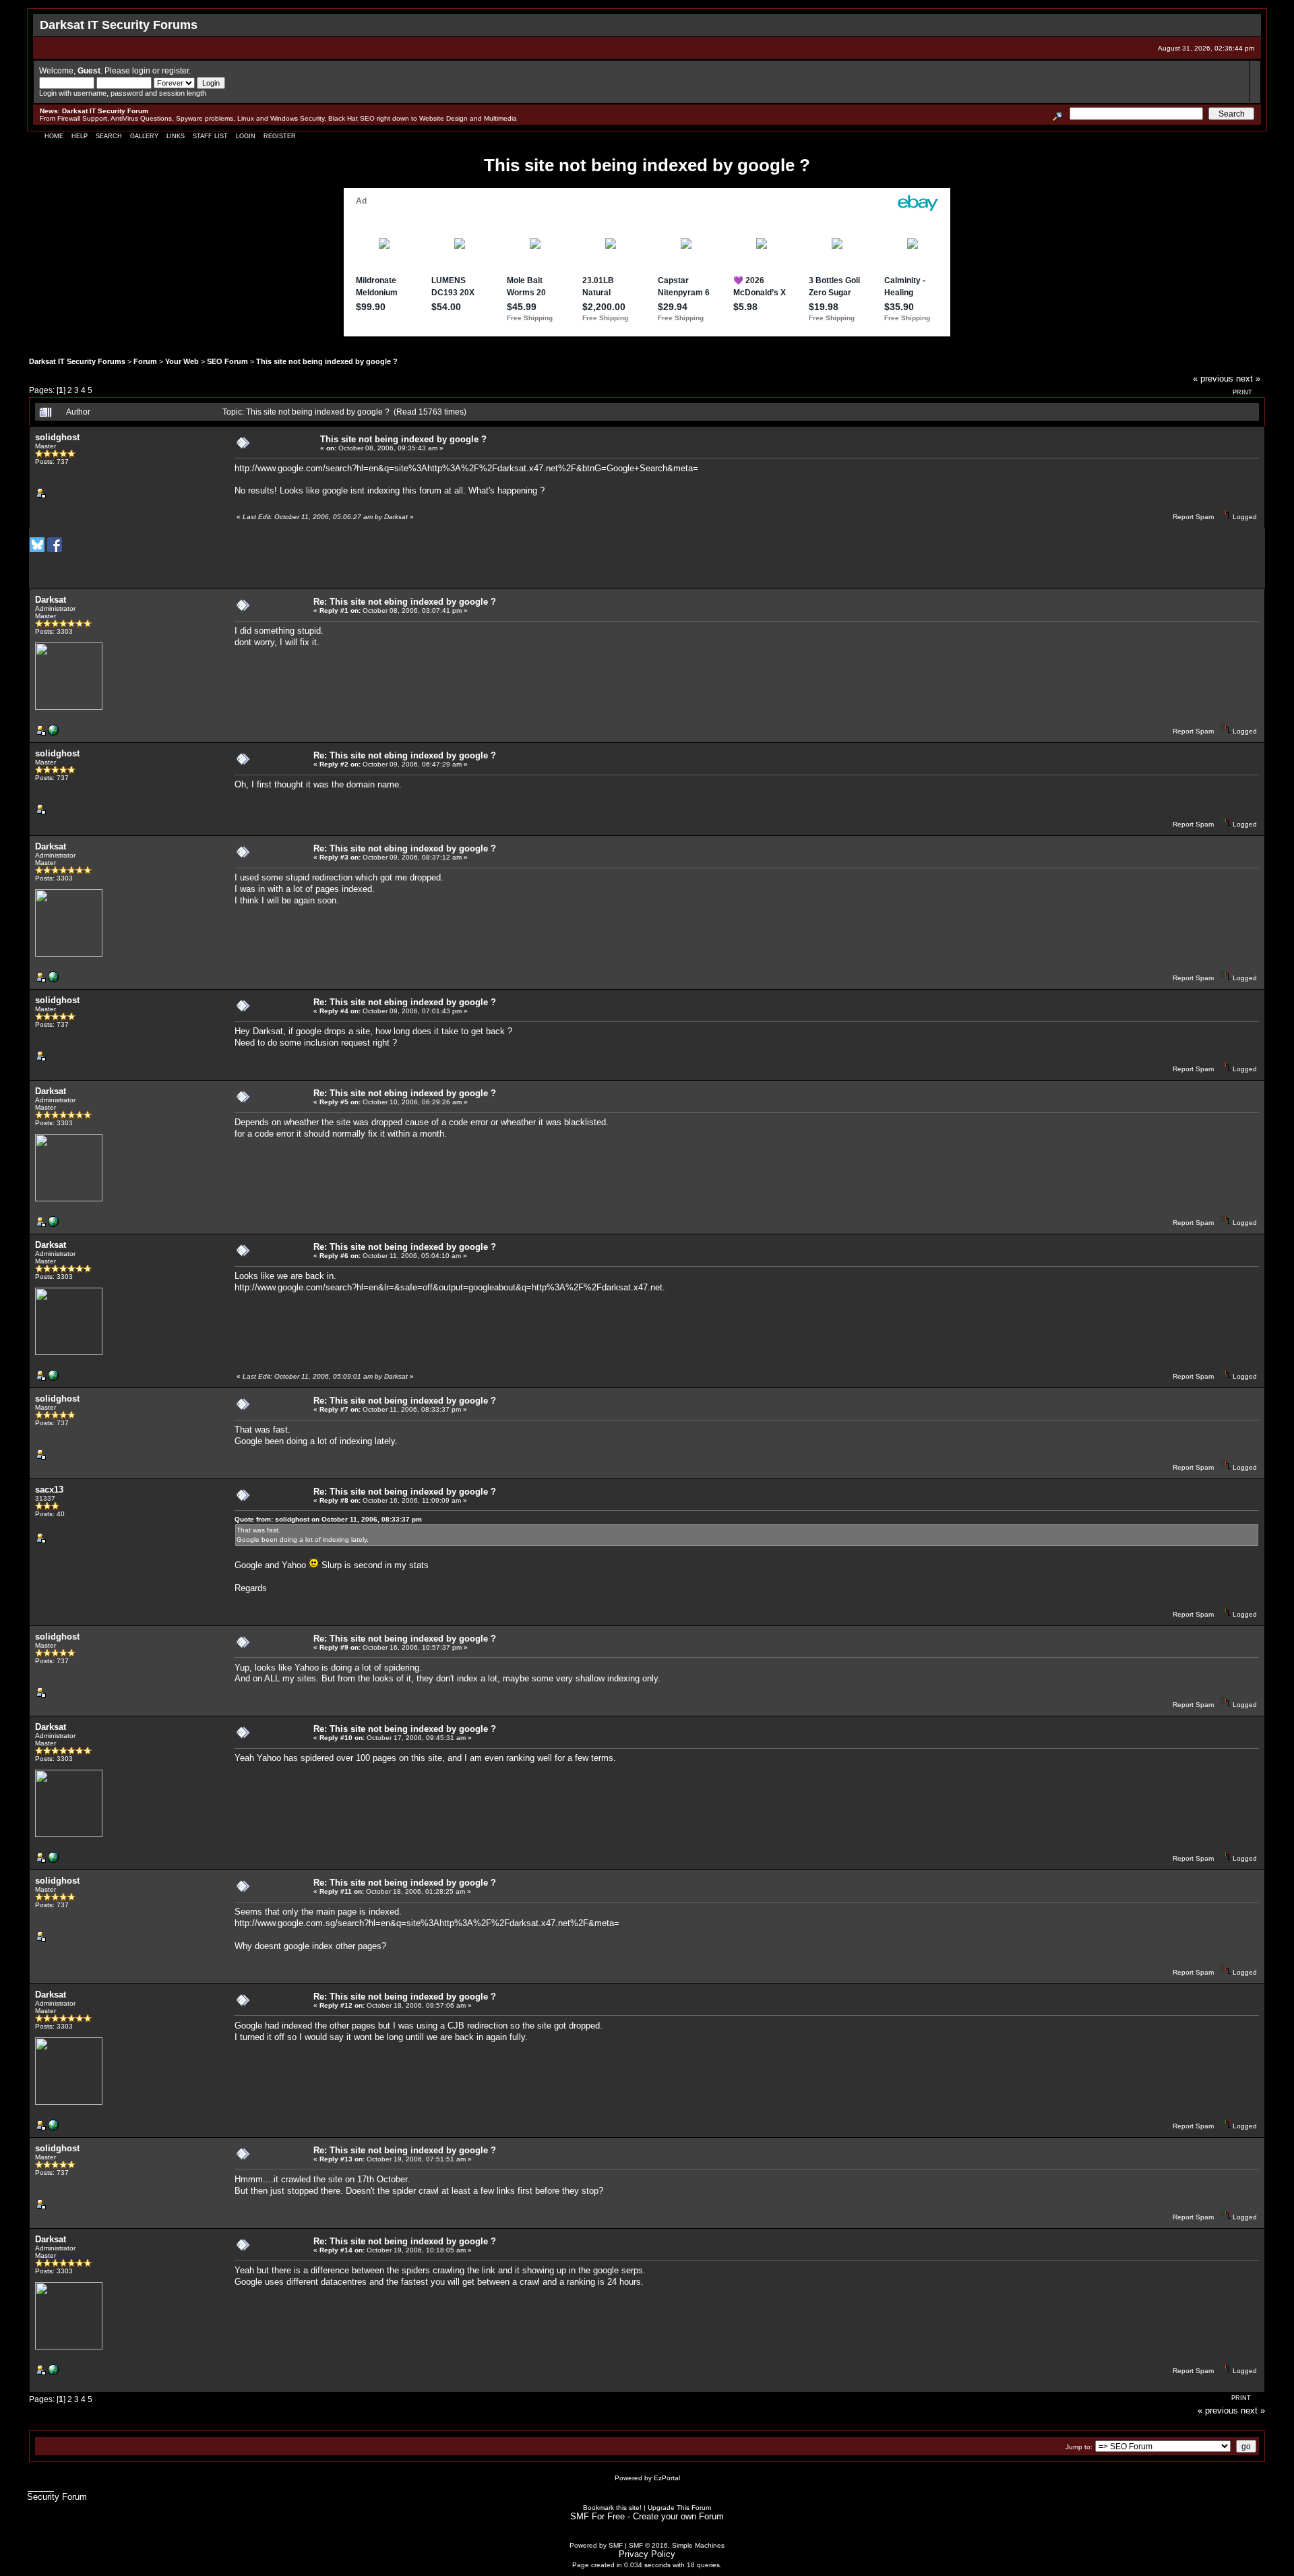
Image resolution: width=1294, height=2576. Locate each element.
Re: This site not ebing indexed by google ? (405, 602)
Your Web (182, 361)
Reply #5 (334, 1102)
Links (176, 136)
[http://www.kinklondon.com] (53, 733)
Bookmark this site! (612, 2508)
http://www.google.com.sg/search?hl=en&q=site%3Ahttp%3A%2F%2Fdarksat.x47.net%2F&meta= (427, 1923)
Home (54, 136)
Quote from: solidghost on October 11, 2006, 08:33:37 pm (328, 1519)
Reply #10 (336, 1738)
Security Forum (57, 2497)
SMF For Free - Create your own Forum (647, 2516)
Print (1242, 392)
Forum (145, 361)
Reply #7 (334, 1409)
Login (246, 136)
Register (280, 136)
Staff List (210, 136)
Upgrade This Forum (679, 2508)
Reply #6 (334, 1256)
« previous (1213, 379)
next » (1248, 379)
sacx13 (49, 1490)
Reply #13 (336, 2159)
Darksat (51, 600)
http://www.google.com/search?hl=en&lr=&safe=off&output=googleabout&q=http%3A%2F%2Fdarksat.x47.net (449, 1287)
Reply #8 (334, 1500)
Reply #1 (334, 610)
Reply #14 (336, 2250)
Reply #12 (336, 2005)
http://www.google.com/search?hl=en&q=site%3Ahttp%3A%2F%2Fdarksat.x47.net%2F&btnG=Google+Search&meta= (466, 468)
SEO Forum (227, 361)
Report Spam (1193, 517)
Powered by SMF (596, 2545)
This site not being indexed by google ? (327, 361)
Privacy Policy (647, 2554)
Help (80, 136)
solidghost (57, 437)
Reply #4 (334, 1011)
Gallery (144, 136)
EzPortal (667, 2478)
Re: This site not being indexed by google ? (405, 1247)
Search (109, 136)
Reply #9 (334, 1647)
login (141, 70)
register (175, 70)
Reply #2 (334, 764)
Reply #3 (334, 857)
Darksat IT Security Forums (77, 361)
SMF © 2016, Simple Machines (677, 2545)
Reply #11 (336, 1891)
